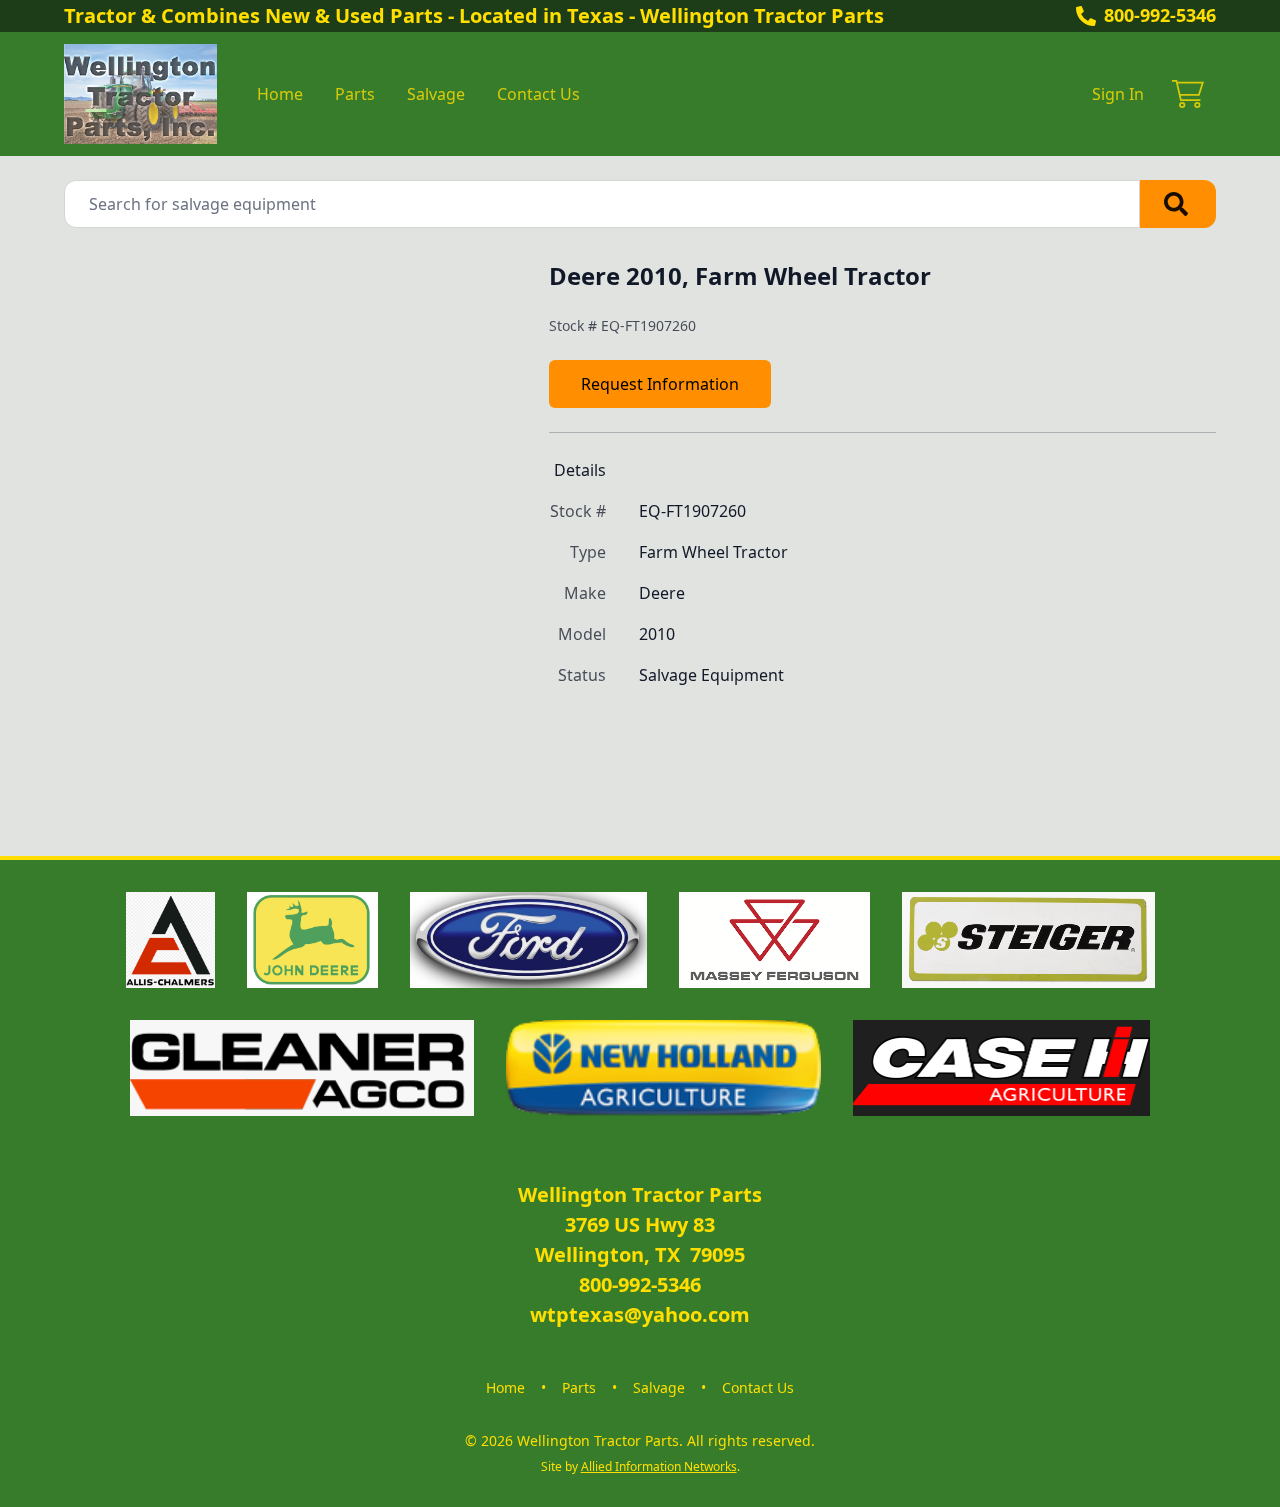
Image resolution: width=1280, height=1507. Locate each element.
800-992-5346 (1160, 15)
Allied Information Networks (659, 1466)
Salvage (436, 94)
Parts (355, 94)
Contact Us (538, 94)
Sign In (1118, 94)
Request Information (660, 384)
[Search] (1178, 204)
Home (280, 94)
